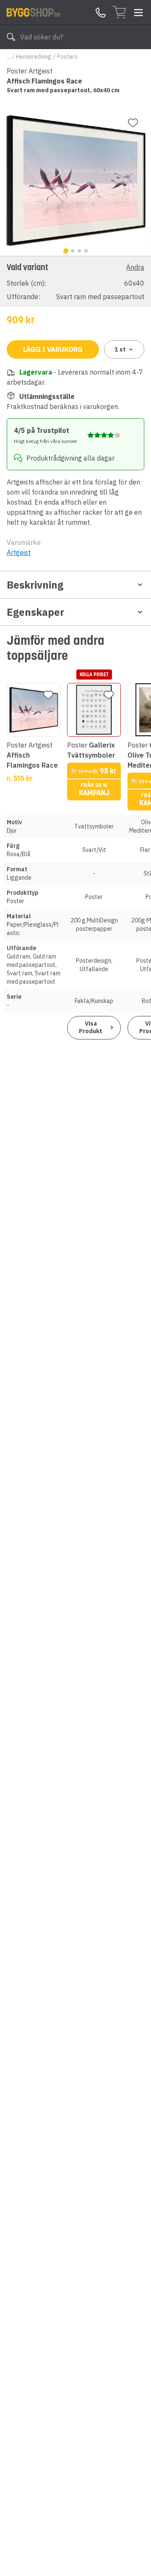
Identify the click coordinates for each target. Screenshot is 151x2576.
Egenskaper (35, 612)
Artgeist (19, 552)
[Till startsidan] (34, 12)
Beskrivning (35, 585)
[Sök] (11, 37)
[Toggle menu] (138, 13)
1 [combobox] (120, 349)
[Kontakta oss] (101, 13)
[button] (75, 281)
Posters (67, 57)
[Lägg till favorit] (133, 123)
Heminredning (34, 57)
